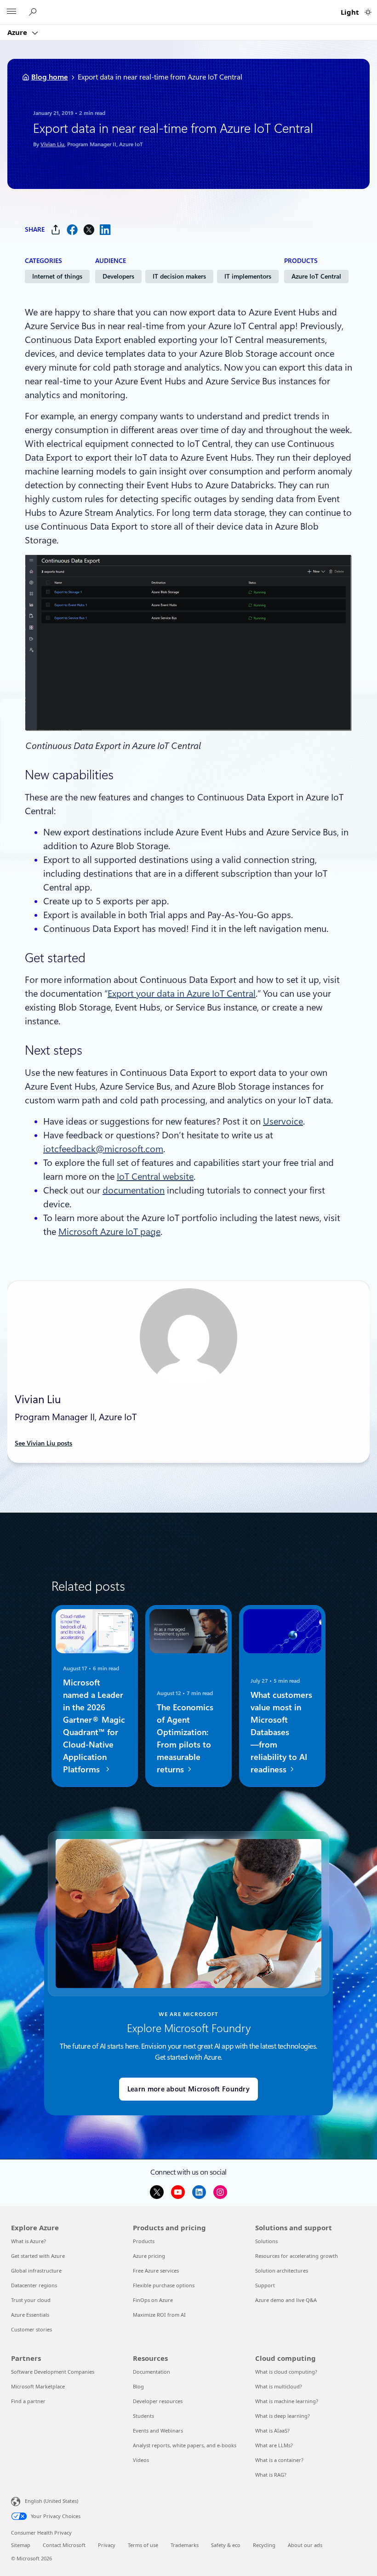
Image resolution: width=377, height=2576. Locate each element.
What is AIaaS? (272, 2430)
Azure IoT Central (316, 276)
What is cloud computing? (286, 2372)
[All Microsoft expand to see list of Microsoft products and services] (11, 12)
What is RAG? (271, 2475)
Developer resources (158, 2401)
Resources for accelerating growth (297, 2256)
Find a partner (28, 2401)
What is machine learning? (287, 2401)
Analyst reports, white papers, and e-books (185, 2445)
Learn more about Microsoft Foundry (188, 2089)
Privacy (107, 2545)
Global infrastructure (36, 2270)
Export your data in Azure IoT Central (182, 994)
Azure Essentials (30, 2315)
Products (144, 2241)
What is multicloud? (279, 2386)
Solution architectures (282, 2270)
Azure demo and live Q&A (286, 2300)
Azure (18, 32)
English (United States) (51, 2501)
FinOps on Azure (153, 2300)
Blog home (50, 77)
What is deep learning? (283, 2416)
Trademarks (185, 2545)
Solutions (266, 2241)
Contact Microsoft (64, 2545)
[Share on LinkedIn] (105, 230)
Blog (138, 2386)
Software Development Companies (53, 2372)
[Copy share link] (56, 230)
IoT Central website (155, 1177)
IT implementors (248, 276)
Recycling (264, 2545)
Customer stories (31, 2329)
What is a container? (279, 2460)
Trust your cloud (31, 2300)
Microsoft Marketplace (38, 2386)
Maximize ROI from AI (159, 2315)
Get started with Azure (38, 2256)
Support (265, 2285)
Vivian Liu (52, 144)
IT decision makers (179, 276)
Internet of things (57, 276)
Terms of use (143, 2545)
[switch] (368, 12)
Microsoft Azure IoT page (109, 1232)
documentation (134, 1190)
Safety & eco (226, 2545)
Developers (118, 276)
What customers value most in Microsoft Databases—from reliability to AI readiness (281, 1732)
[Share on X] (89, 230)
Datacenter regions (34, 2285)
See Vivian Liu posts (43, 1443)
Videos (141, 2460)
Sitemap (21, 2545)
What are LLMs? (274, 2445)
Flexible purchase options (164, 2285)
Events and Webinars (158, 2430)
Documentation (151, 2372)
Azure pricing (149, 2256)
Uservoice (283, 1121)
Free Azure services (156, 2270)
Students (143, 2416)
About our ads (305, 2545)
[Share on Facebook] (72, 230)
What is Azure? (29, 2241)
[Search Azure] (34, 12)
